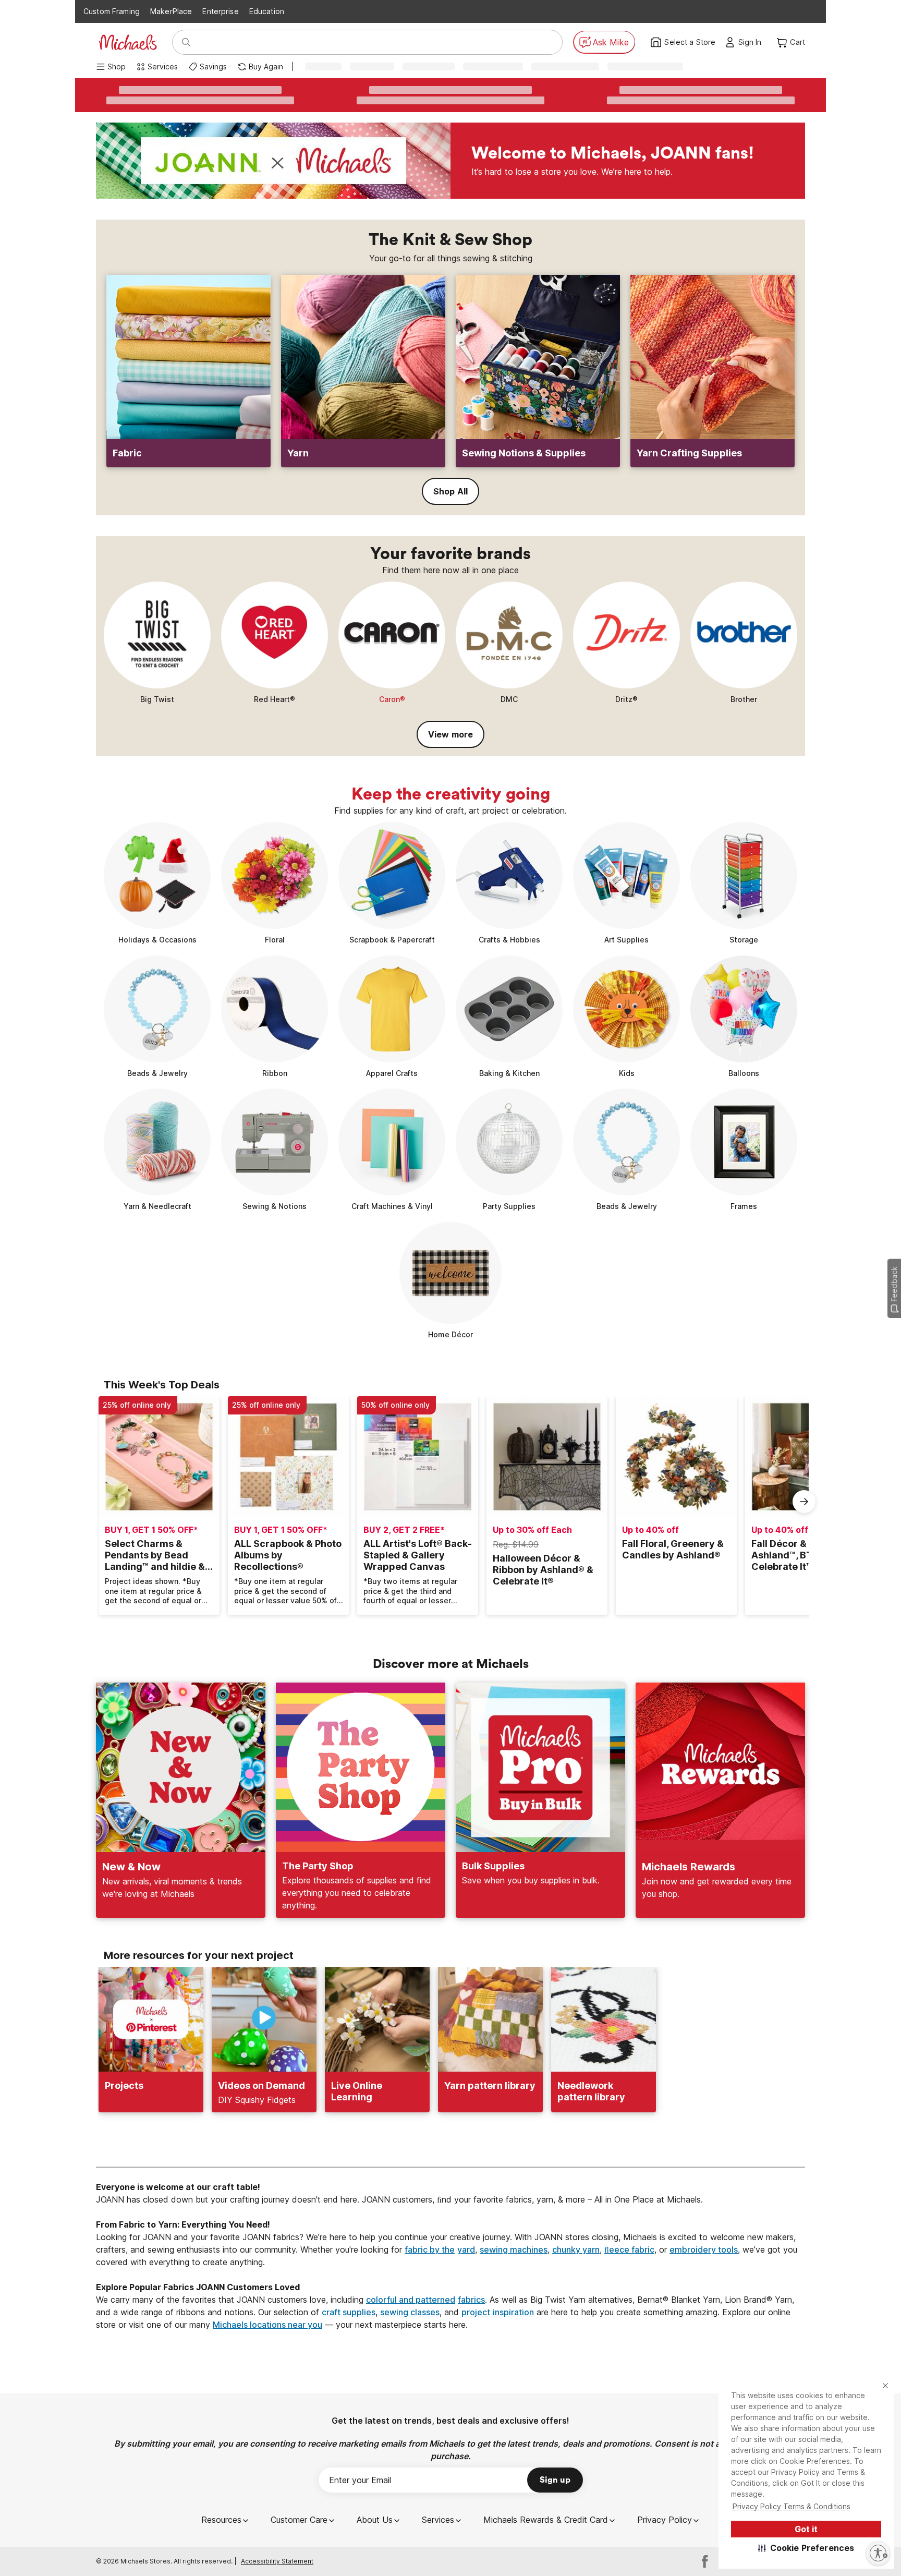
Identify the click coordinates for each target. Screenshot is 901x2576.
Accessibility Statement (277, 2561)
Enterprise (220, 11)
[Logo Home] (128, 42)
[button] (806, 2548)
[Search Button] (186, 42)
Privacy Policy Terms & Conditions (792, 2506)
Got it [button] (806, 2529)
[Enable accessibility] (878, 2553)
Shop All (451, 491)
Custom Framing (112, 11)
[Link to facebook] (705, 2561)
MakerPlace (171, 11)
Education (267, 11)
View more (451, 734)
